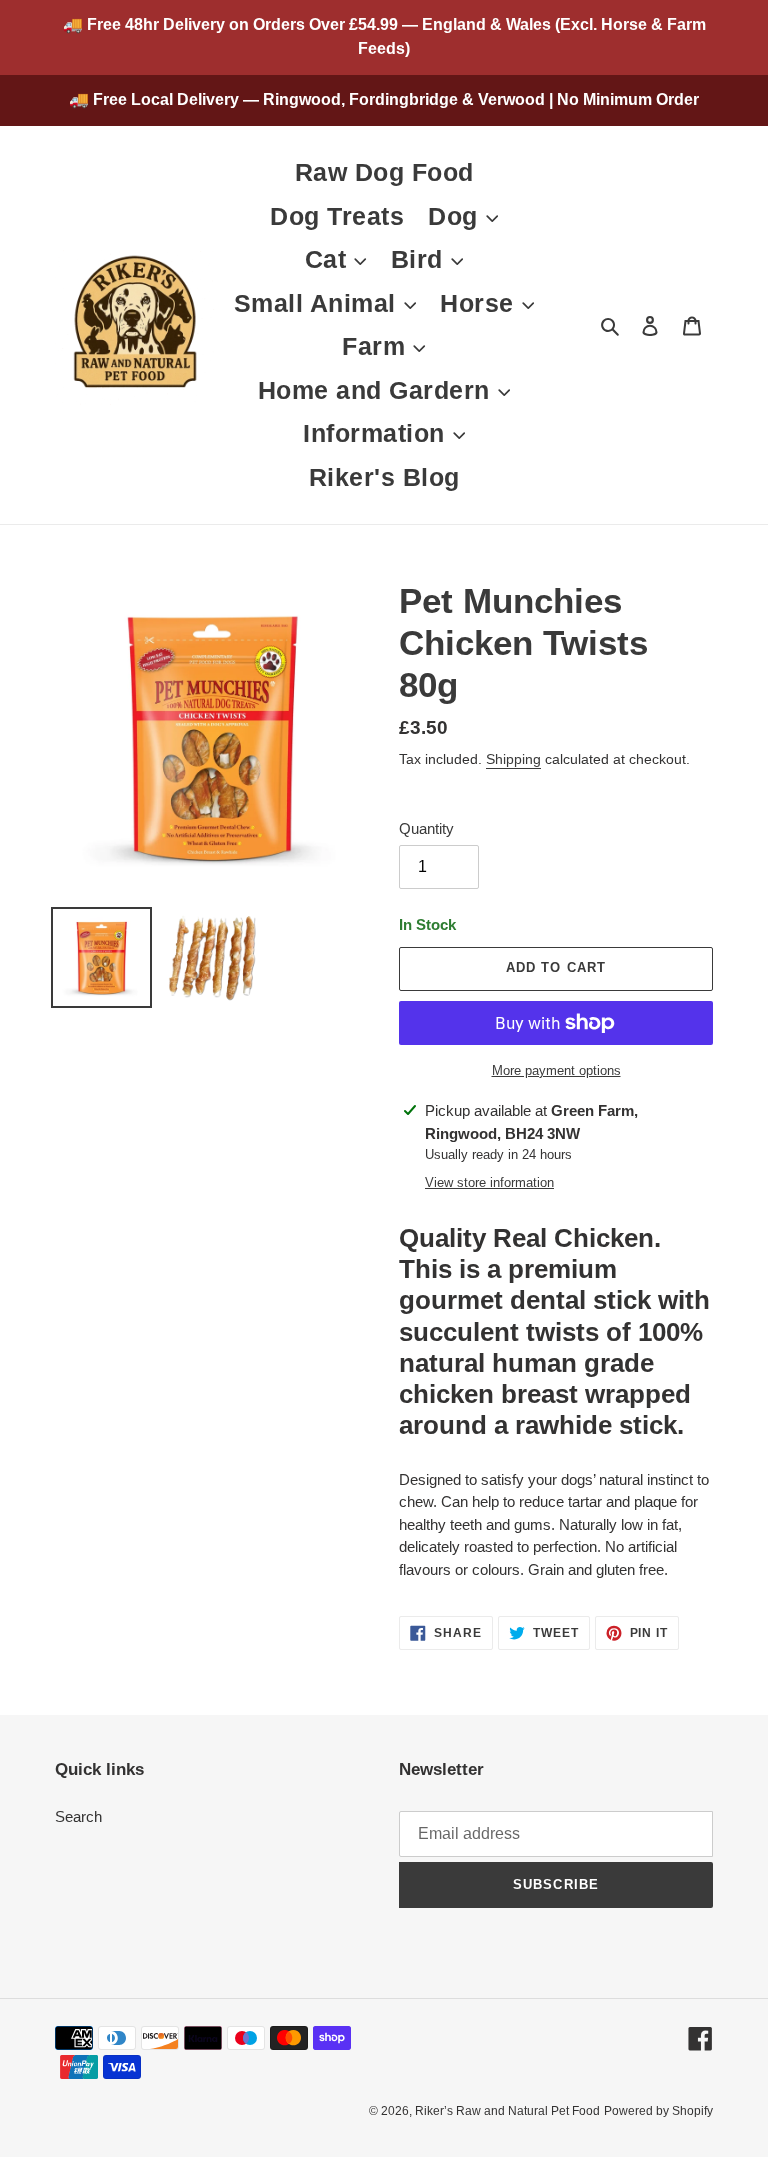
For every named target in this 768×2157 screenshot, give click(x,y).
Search (78, 1816)
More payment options (556, 1070)
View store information (489, 1182)
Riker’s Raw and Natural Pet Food (507, 2111)
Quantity (426, 828)
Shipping (513, 759)
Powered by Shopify (658, 2111)
